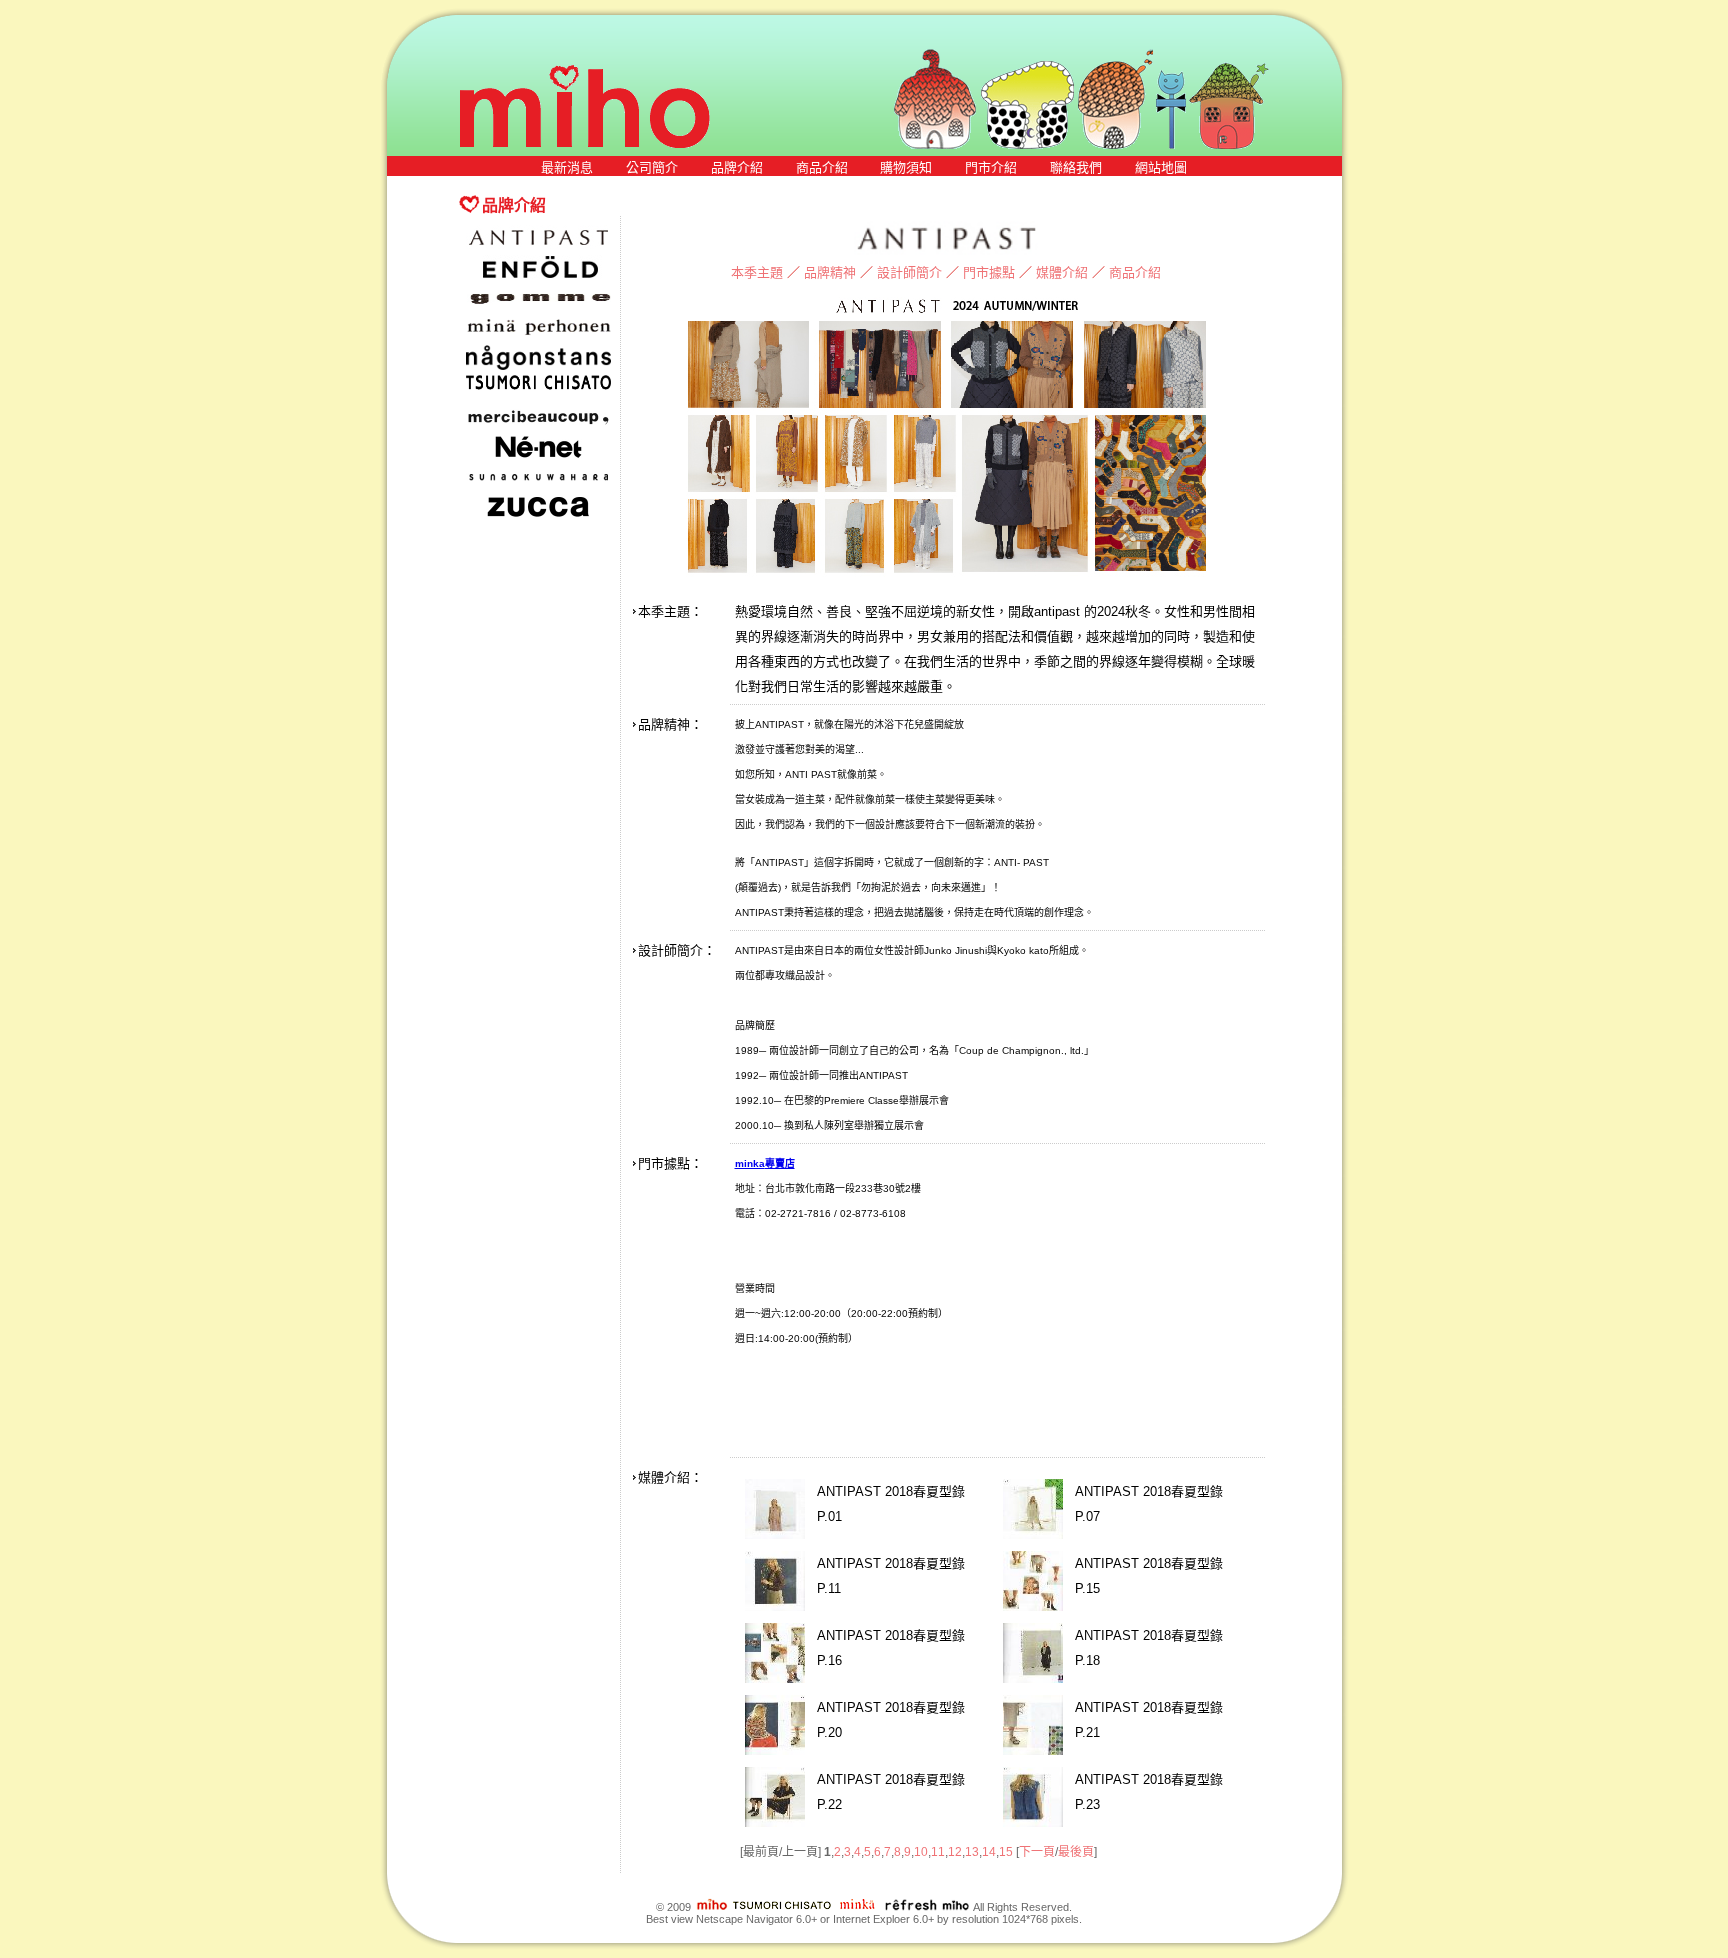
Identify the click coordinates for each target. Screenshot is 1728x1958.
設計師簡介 (909, 272)
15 (1006, 1852)
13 (972, 1852)
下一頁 (1037, 1852)
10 (921, 1852)
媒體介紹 (1062, 272)
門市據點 (989, 272)
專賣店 (780, 1163)
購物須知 (906, 167)
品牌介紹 (737, 167)
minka (750, 1163)
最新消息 (567, 167)
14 (989, 1852)
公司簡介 (652, 167)
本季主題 (757, 272)
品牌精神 (830, 272)
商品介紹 (822, 167)
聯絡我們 (1076, 167)
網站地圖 (1161, 167)
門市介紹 (991, 167)
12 (955, 1852)
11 (938, 1852)
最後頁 (1076, 1852)
